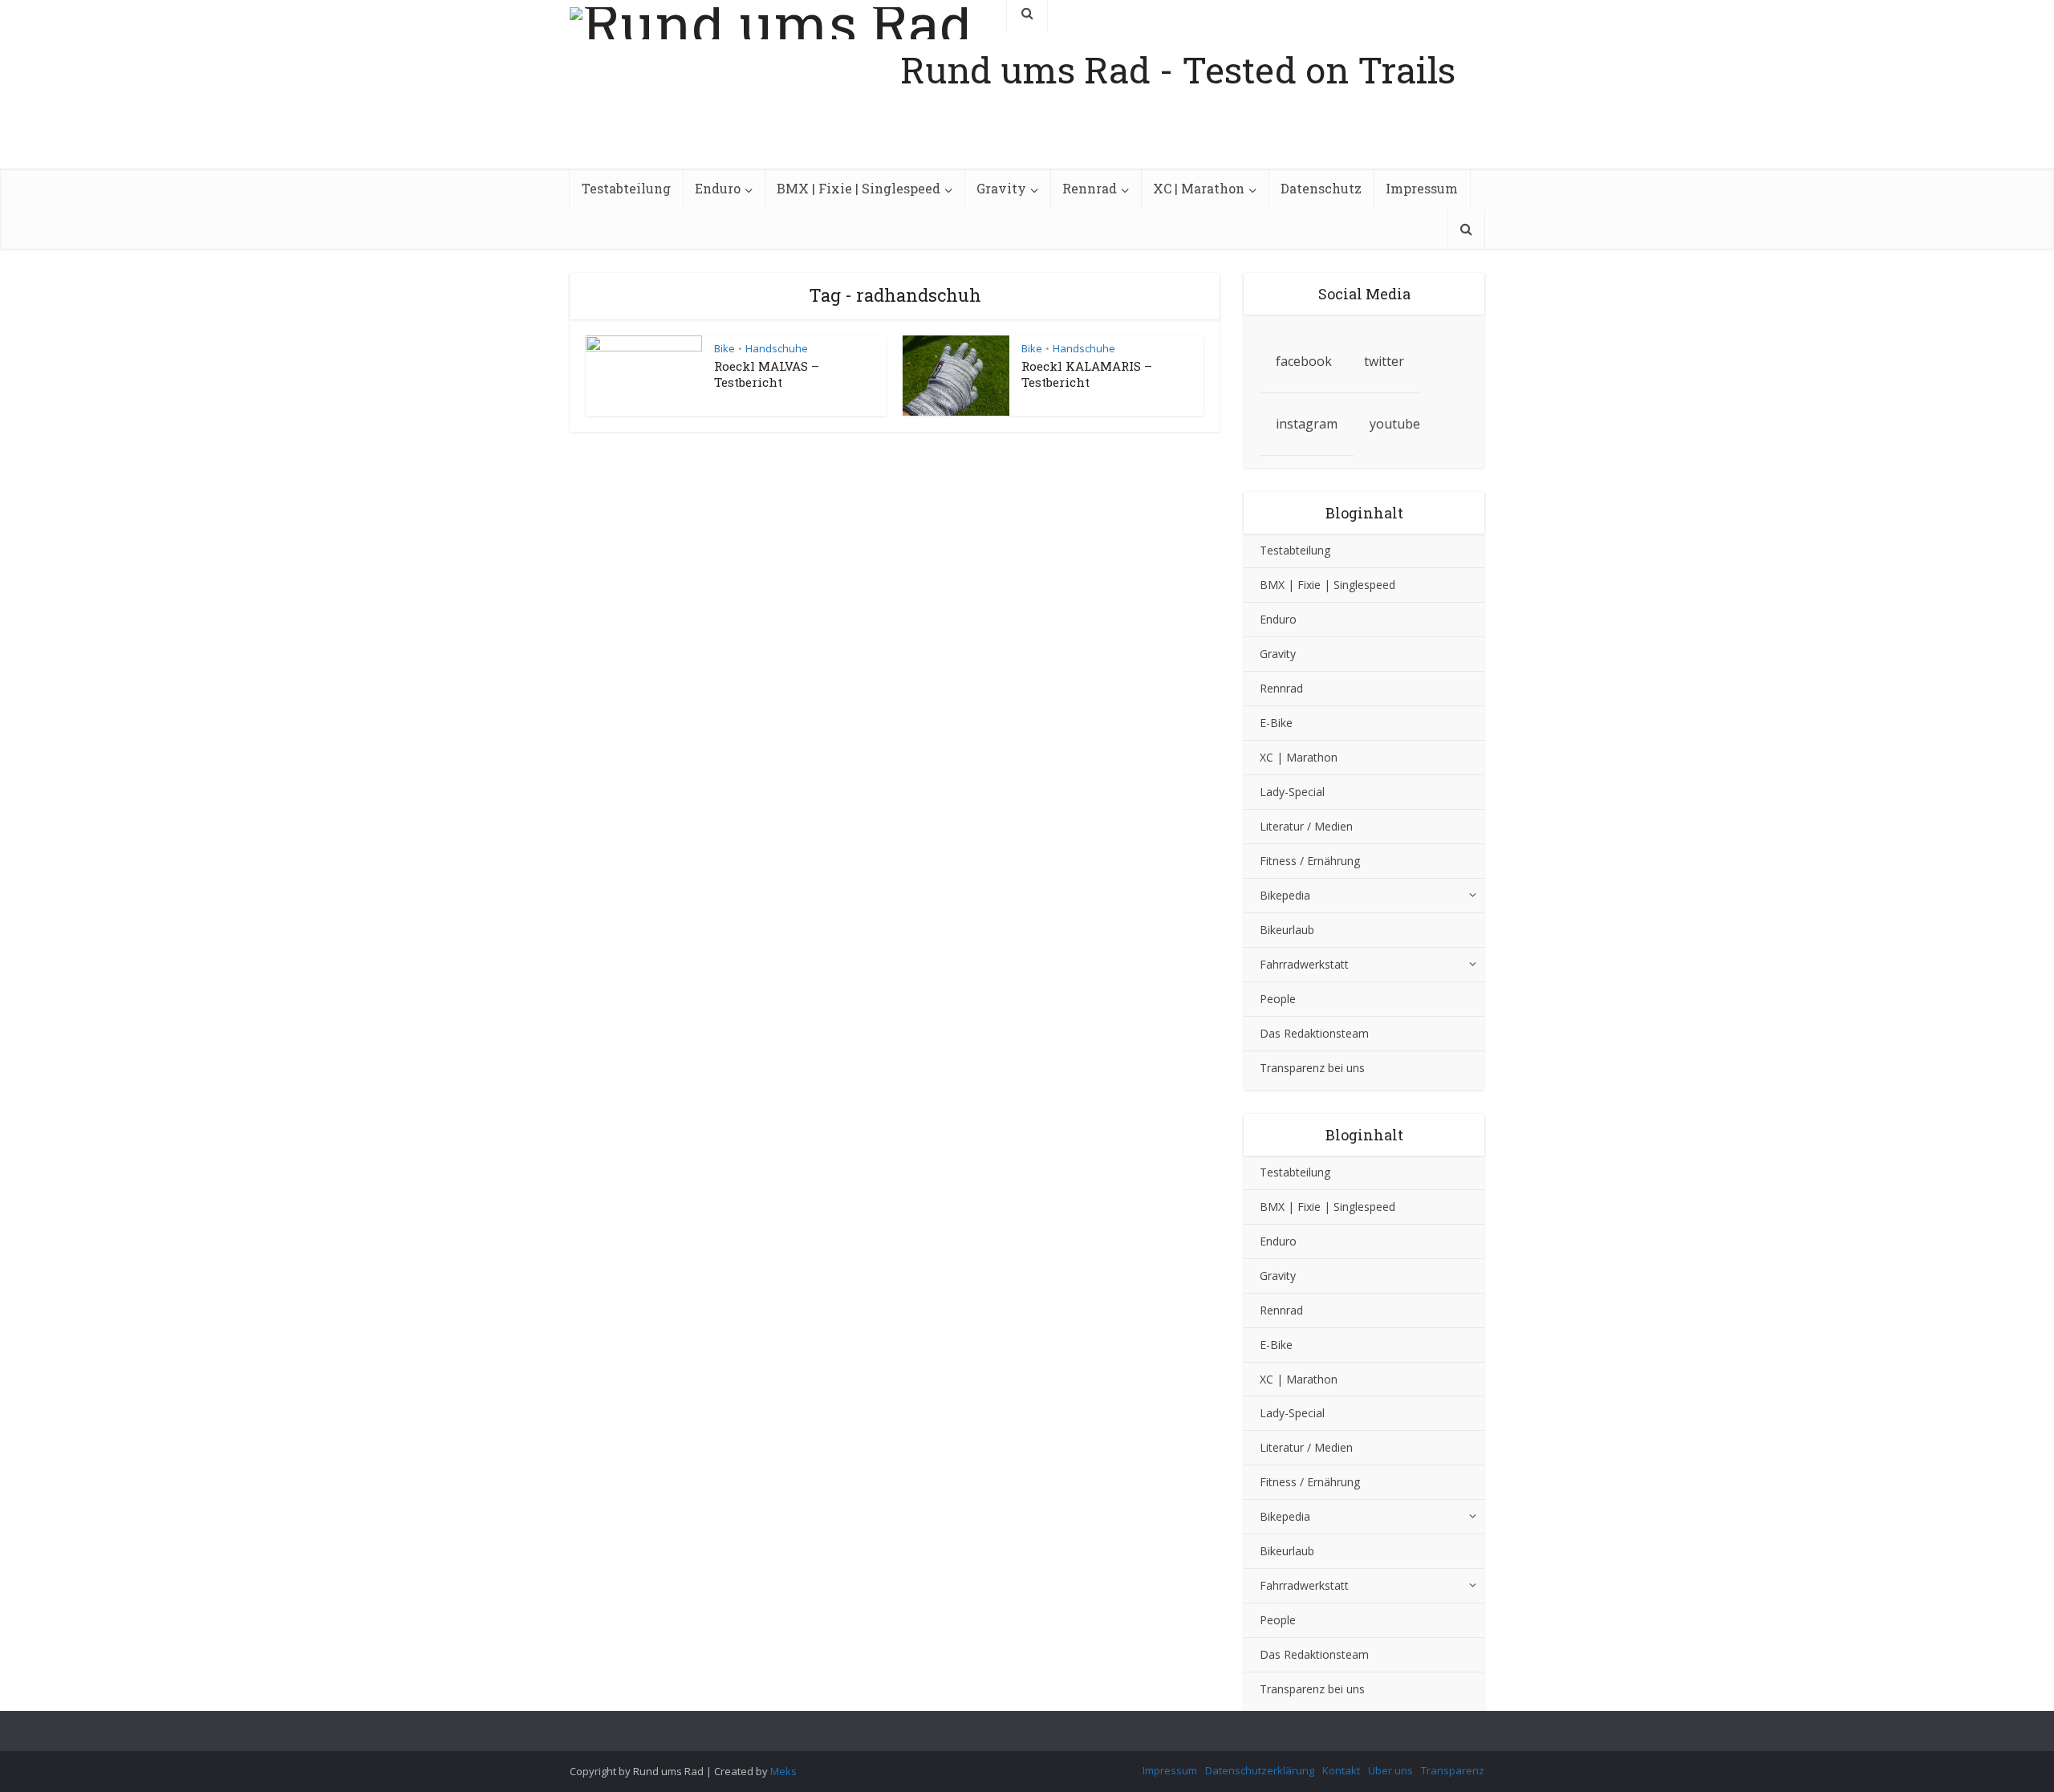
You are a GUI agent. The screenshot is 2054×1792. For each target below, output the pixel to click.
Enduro (718, 188)
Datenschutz (1321, 188)
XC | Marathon (1199, 188)
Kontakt (1341, 1770)
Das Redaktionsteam (1314, 1033)
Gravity (1001, 188)
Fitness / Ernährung (1310, 861)
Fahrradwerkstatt (1304, 964)
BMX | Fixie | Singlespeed (859, 188)
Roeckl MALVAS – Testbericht (767, 374)
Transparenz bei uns (1312, 1068)
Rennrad (1090, 188)
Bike (725, 348)
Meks (783, 1771)
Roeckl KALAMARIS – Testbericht (1087, 374)
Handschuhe (777, 348)
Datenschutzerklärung (1260, 1770)
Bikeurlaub (1287, 930)
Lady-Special (1292, 792)
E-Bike (1276, 723)
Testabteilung (626, 188)
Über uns (1390, 1770)
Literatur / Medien (1306, 826)
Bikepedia (1285, 895)
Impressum (1422, 188)
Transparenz (1453, 1770)
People (1278, 999)
